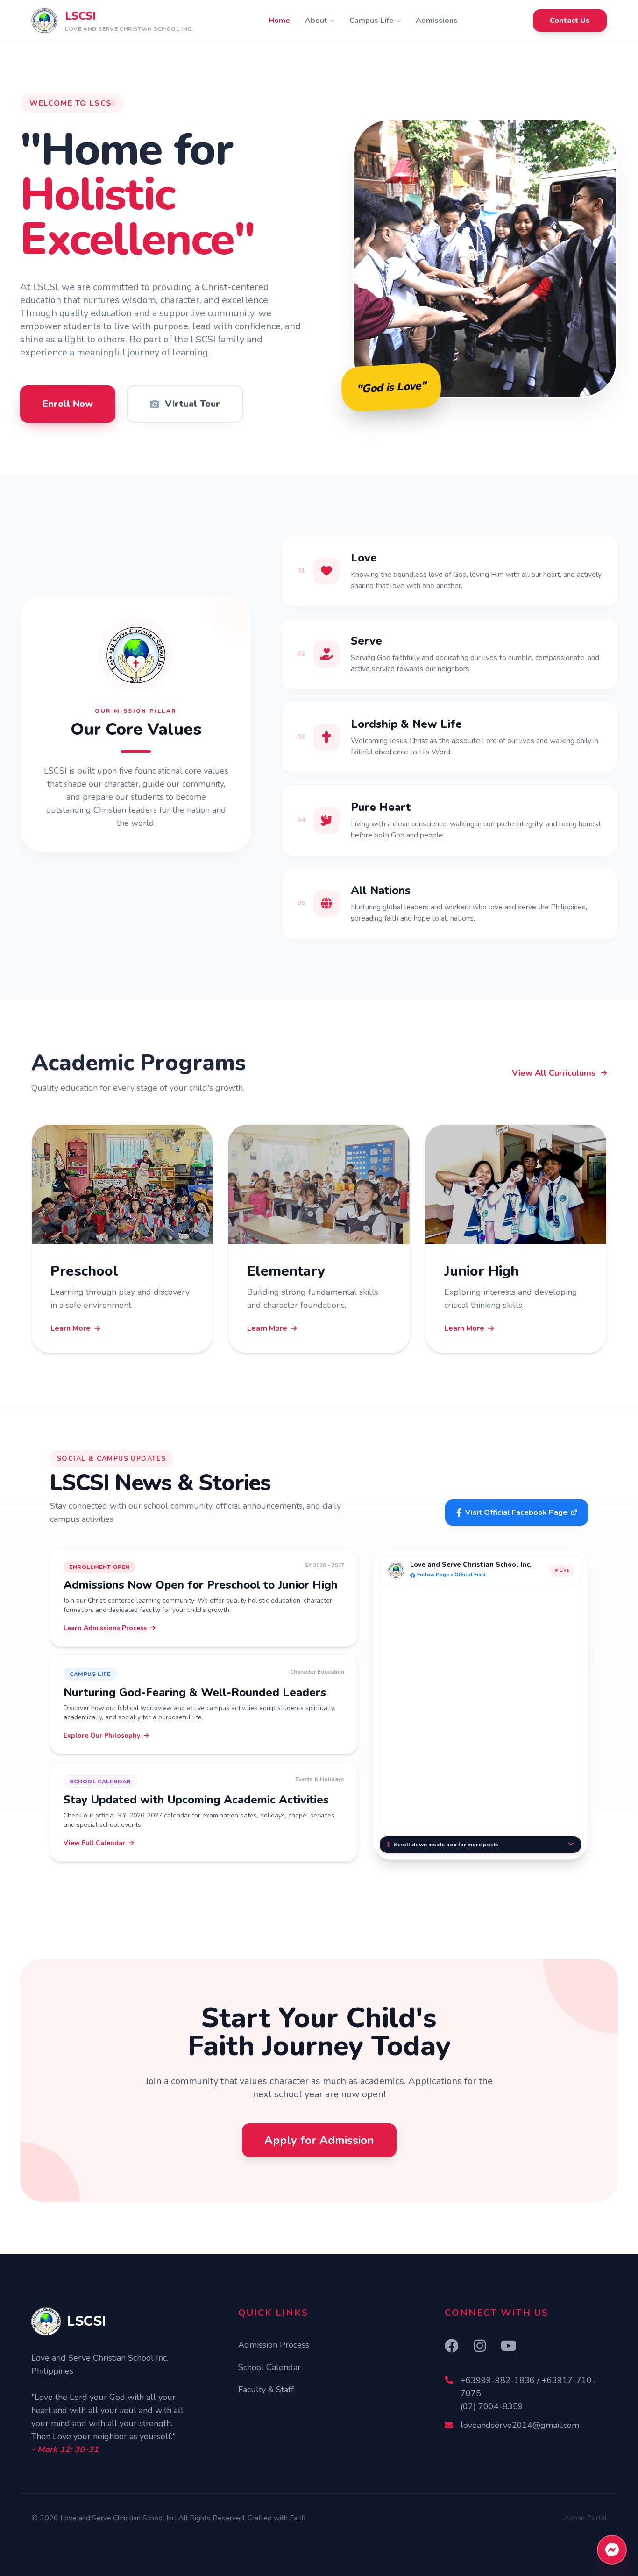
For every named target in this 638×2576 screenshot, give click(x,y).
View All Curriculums (554, 1073)
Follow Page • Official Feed (451, 1575)
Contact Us (570, 21)
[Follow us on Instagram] (480, 2347)
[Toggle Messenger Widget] (612, 2550)
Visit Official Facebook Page (516, 1512)
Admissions (437, 21)
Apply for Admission (319, 2140)
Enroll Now (68, 404)
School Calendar (269, 2367)
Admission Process (274, 2345)
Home (279, 21)
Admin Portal (585, 2518)
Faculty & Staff (266, 2390)
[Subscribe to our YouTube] (509, 2347)
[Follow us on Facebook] (452, 2347)
